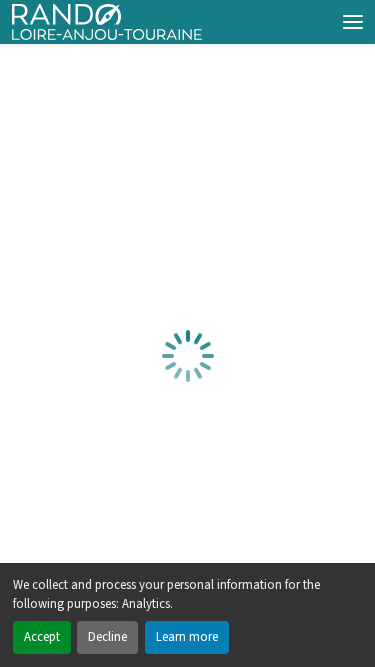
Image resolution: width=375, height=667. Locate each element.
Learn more (187, 637)
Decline (107, 637)
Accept (42, 637)
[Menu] (353, 22)
